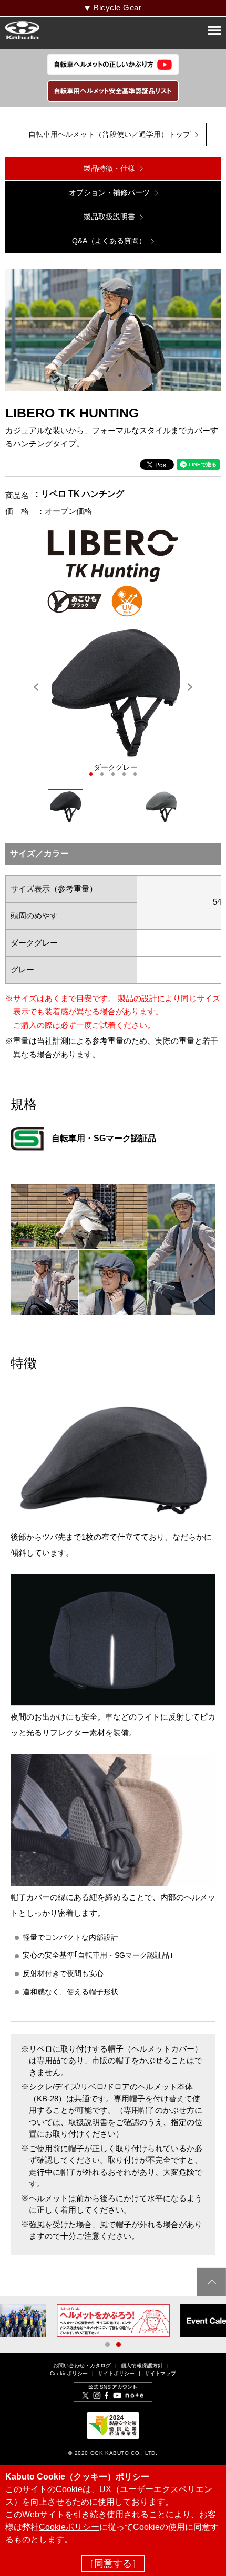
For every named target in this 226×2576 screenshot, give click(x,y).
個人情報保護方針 (142, 2365)
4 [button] (124, 774)
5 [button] (135, 774)
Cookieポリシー (69, 2373)
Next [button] (190, 687)
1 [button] (91, 774)
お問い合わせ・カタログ (82, 2365)
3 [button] (113, 774)
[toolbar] (116, 701)
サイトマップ (160, 2373)
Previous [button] (36, 687)
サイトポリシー (116, 2373)
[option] (116, 701)
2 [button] (102, 774)
